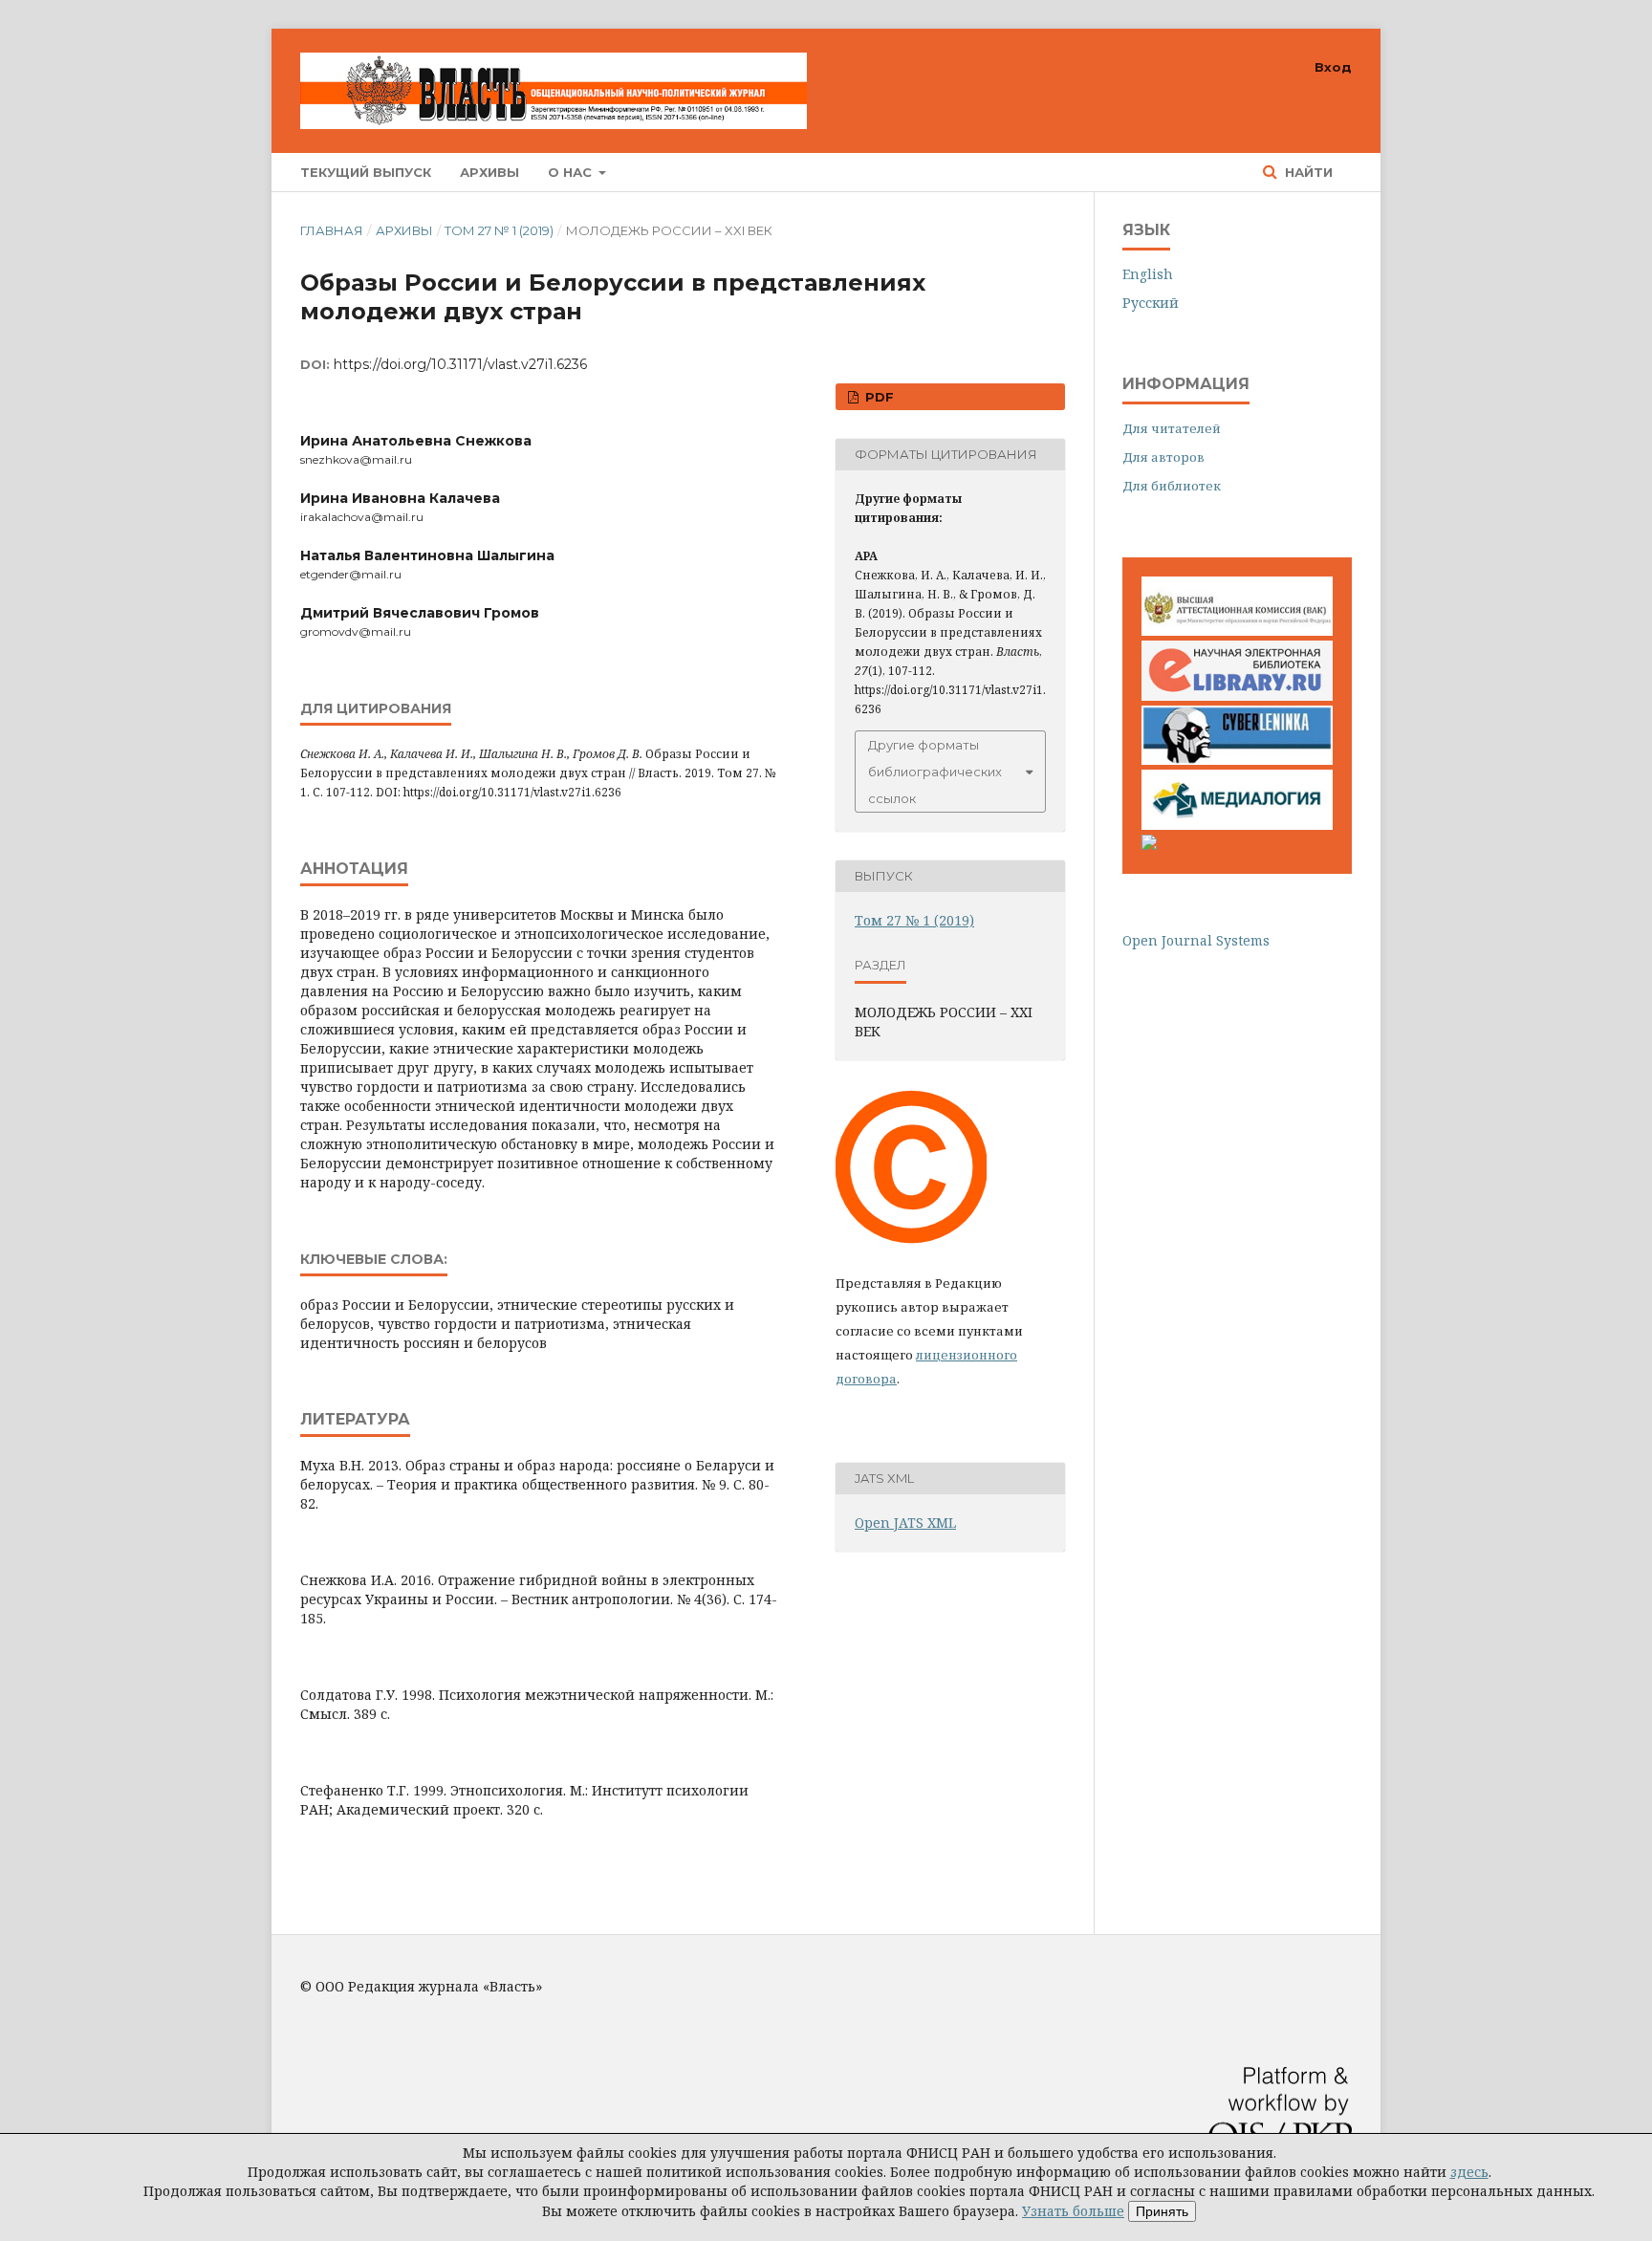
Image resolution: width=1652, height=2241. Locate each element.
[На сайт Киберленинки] (1237, 760)
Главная (332, 230)
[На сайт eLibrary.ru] (1237, 696)
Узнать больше (1073, 2211)
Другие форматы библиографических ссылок (935, 772)
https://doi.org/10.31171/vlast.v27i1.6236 (460, 364)
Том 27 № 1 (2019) (499, 230)
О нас (572, 172)
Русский (1151, 303)
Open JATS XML (905, 1523)
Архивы (489, 172)
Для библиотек (1172, 486)
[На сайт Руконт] (1149, 845)
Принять (1162, 2211)
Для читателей (1172, 428)
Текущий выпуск (366, 172)
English (1148, 274)
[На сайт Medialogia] (1237, 825)
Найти (1307, 172)
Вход (1333, 67)
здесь (1469, 2172)
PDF (878, 397)
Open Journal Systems (1196, 940)
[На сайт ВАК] (1237, 631)
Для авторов (1163, 457)
